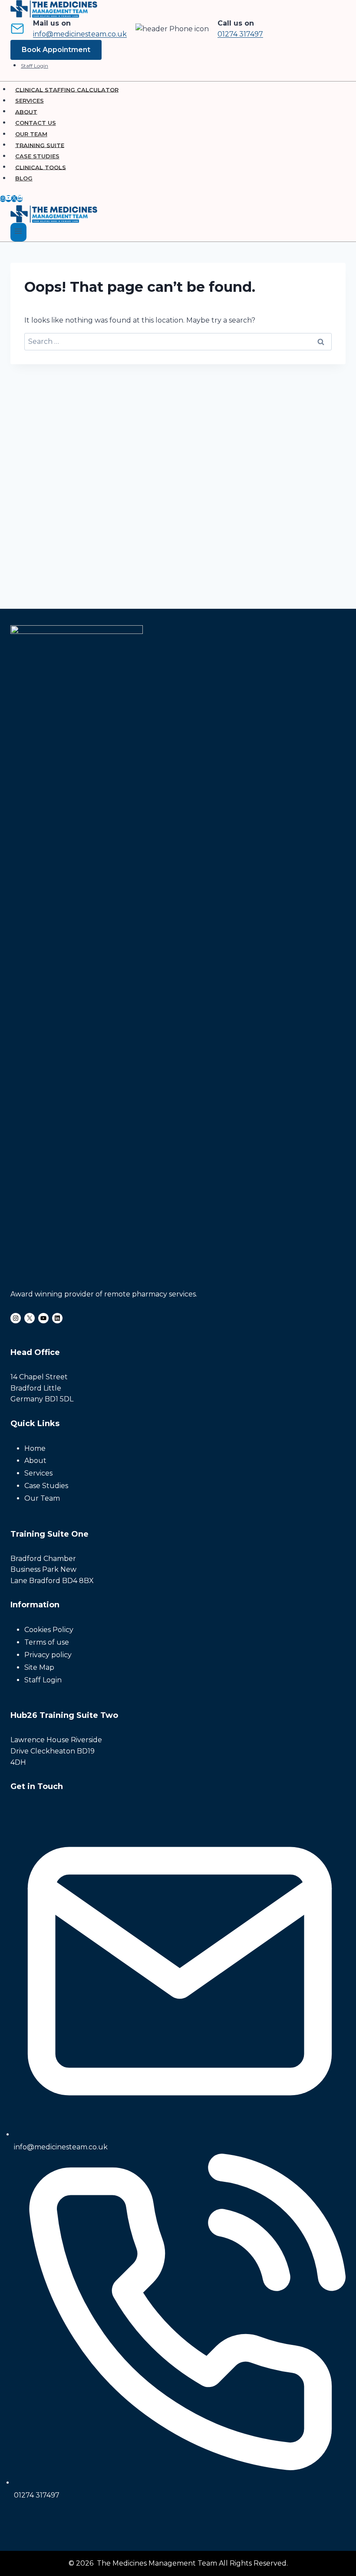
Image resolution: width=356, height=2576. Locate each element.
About (26, 111)
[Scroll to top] (335, 2523)
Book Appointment (56, 50)
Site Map (39, 1667)
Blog (24, 178)
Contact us (36, 123)
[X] (14, 199)
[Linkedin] (20, 199)
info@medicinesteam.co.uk (80, 34)
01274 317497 (240, 34)
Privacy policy (48, 1655)
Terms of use (47, 1642)
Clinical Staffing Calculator (67, 89)
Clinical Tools (41, 167)
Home (35, 1448)
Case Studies (37, 156)
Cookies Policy (49, 1630)
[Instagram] (3, 199)
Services (30, 101)
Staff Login (35, 66)
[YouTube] (8, 199)
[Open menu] (18, 232)
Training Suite (40, 145)
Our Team (31, 134)
